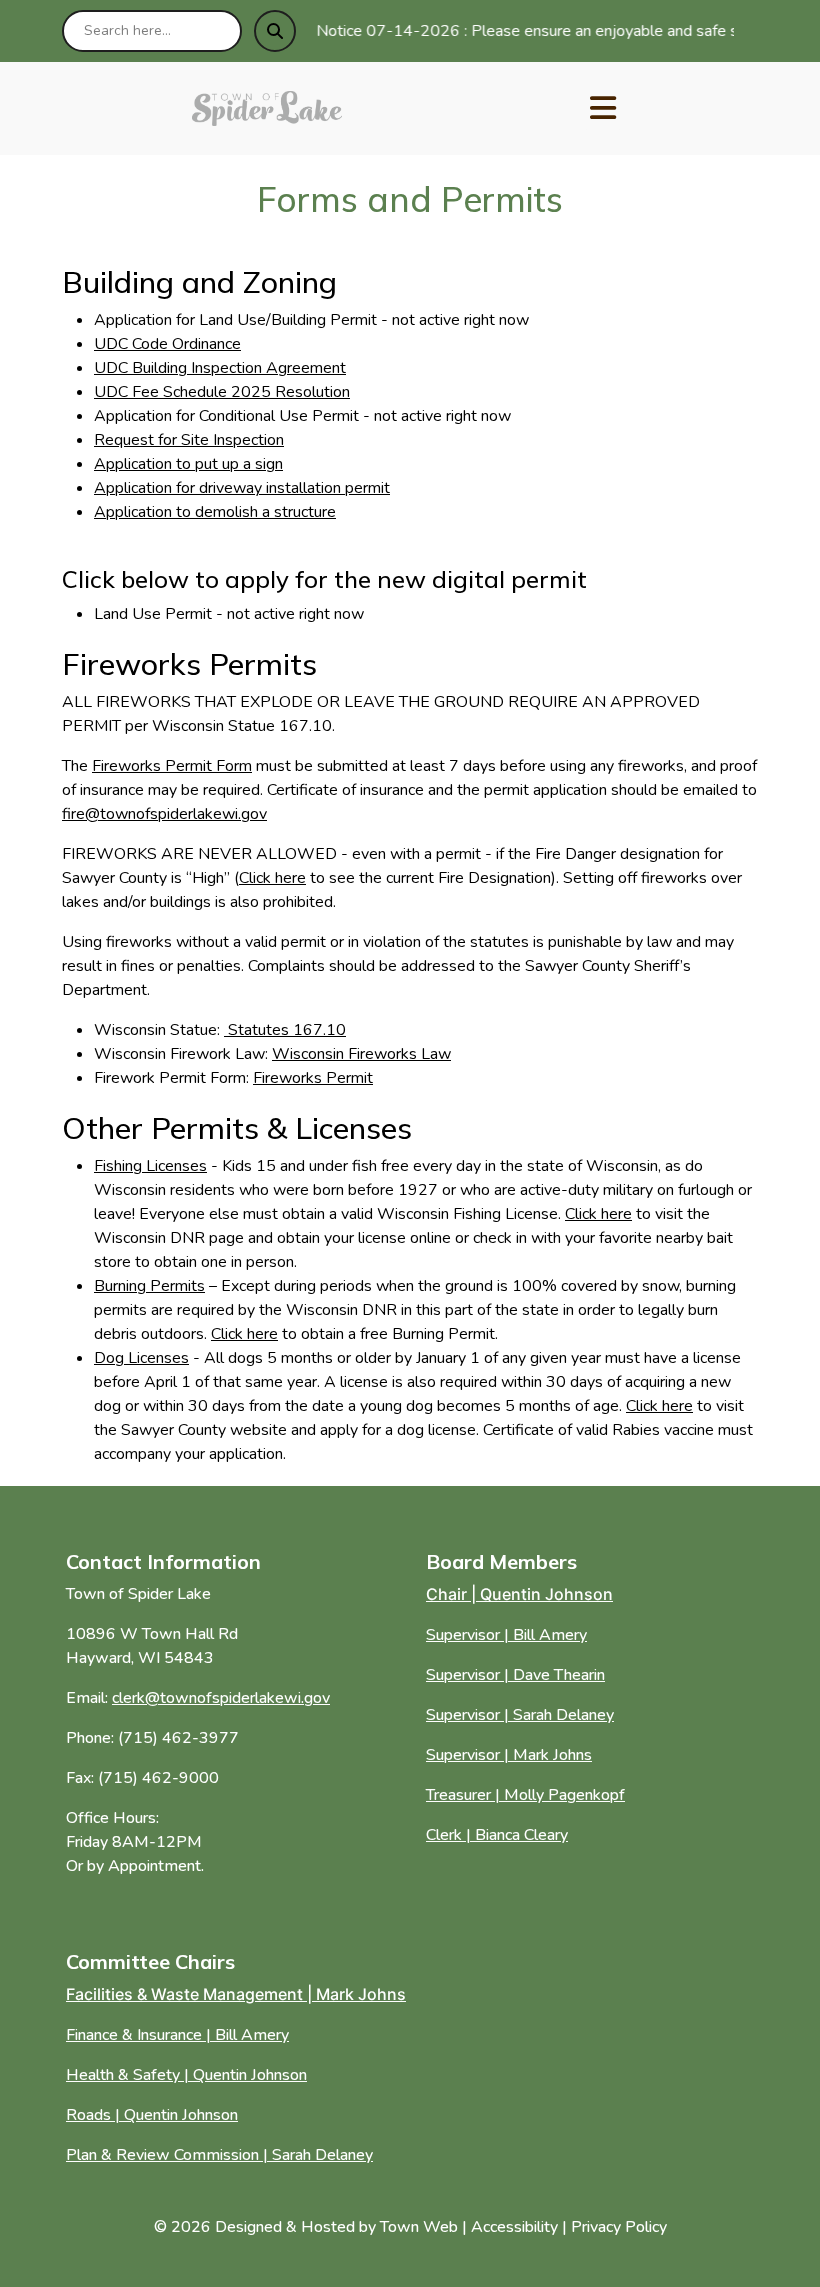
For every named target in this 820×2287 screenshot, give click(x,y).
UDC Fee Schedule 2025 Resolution (222, 392)
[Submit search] (275, 31)
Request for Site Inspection (189, 440)
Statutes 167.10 (285, 1030)
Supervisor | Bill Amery (506, 1635)
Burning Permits (149, 1286)
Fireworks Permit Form (172, 766)
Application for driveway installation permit (242, 488)
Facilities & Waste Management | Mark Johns (236, 1994)
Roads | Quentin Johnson (152, 2115)
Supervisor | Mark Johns (509, 1755)
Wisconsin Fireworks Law (361, 1054)
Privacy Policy (619, 2227)
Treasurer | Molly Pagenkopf (525, 1795)
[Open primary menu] (603, 109)
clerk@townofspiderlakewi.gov (221, 1698)
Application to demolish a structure (215, 512)
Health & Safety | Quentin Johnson (186, 2075)
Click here (272, 878)
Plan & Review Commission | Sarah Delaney (219, 2155)
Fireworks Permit (313, 1078)
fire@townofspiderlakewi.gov (164, 814)
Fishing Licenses (150, 1166)
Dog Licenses (141, 1358)
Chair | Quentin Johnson (519, 1594)
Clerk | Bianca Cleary (497, 1835)
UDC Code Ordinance (167, 344)
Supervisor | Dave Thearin (515, 1675)
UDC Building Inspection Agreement (220, 368)
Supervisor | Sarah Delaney (520, 1715)
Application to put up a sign (188, 464)
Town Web (419, 2227)
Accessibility (514, 2227)
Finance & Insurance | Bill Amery (177, 2035)
